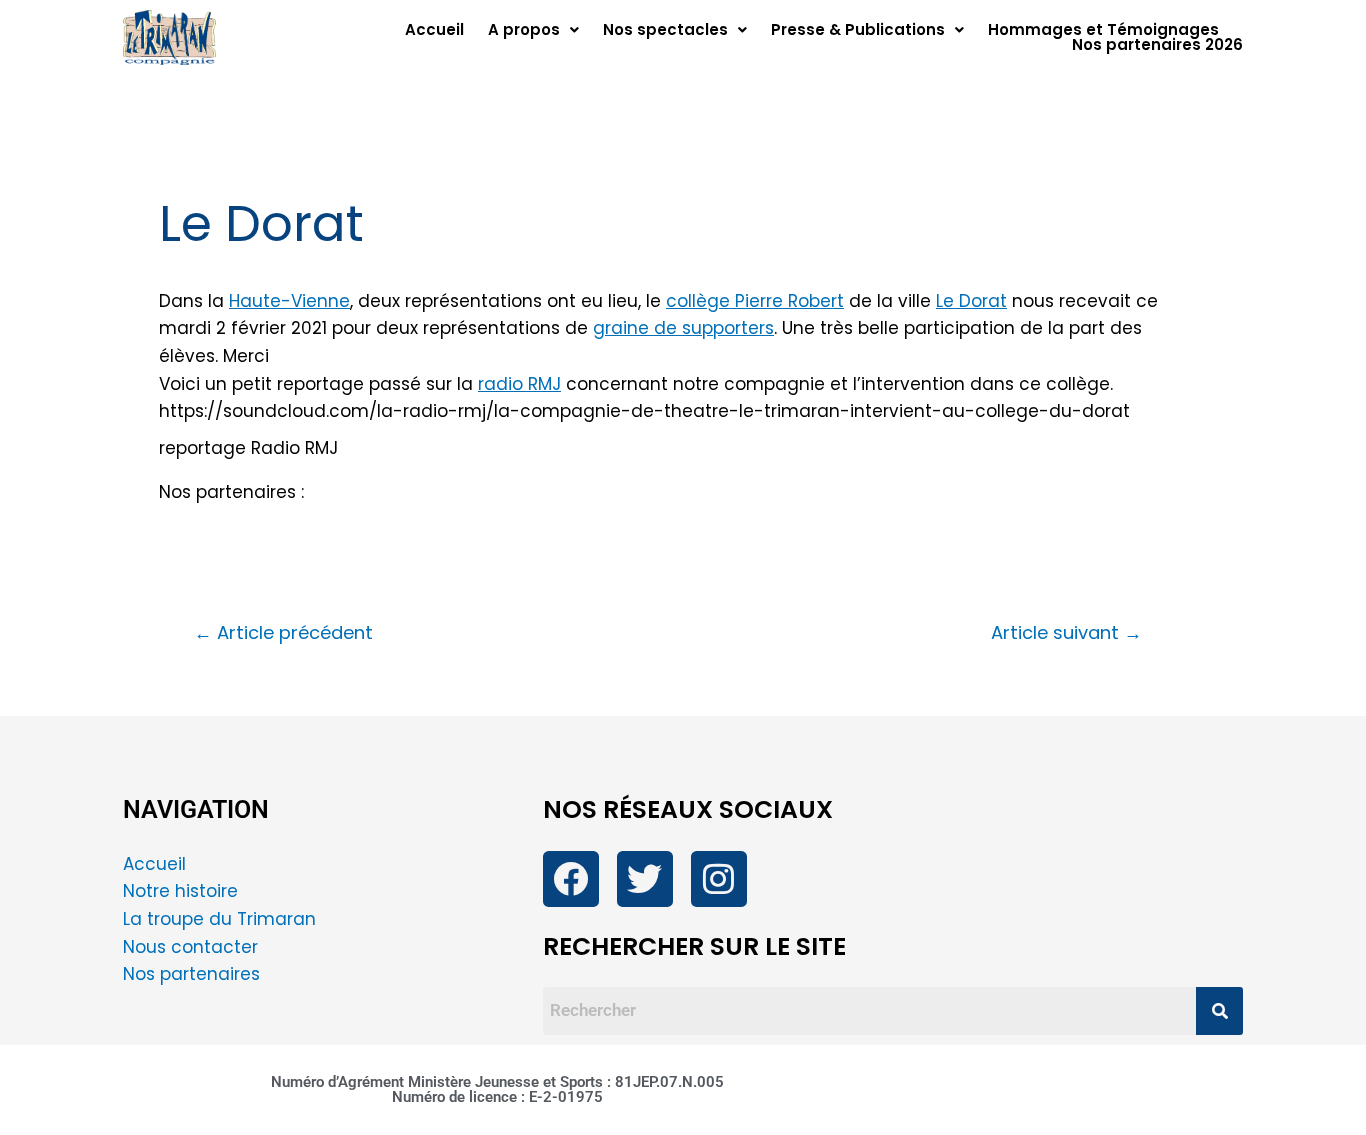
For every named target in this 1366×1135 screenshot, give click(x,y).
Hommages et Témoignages (1103, 29)
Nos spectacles (665, 29)
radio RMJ (519, 384)
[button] (533, 29)
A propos (524, 29)
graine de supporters (683, 328)
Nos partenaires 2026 (1157, 44)
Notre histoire (180, 891)
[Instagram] (719, 879)
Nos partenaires (191, 974)
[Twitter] (645, 879)
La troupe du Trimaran (219, 919)
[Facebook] (571, 879)
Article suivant (1066, 633)
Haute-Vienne (289, 301)
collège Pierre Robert (755, 301)
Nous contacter (193, 947)
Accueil (434, 29)
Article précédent (283, 633)
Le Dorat (971, 301)
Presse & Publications (858, 29)
